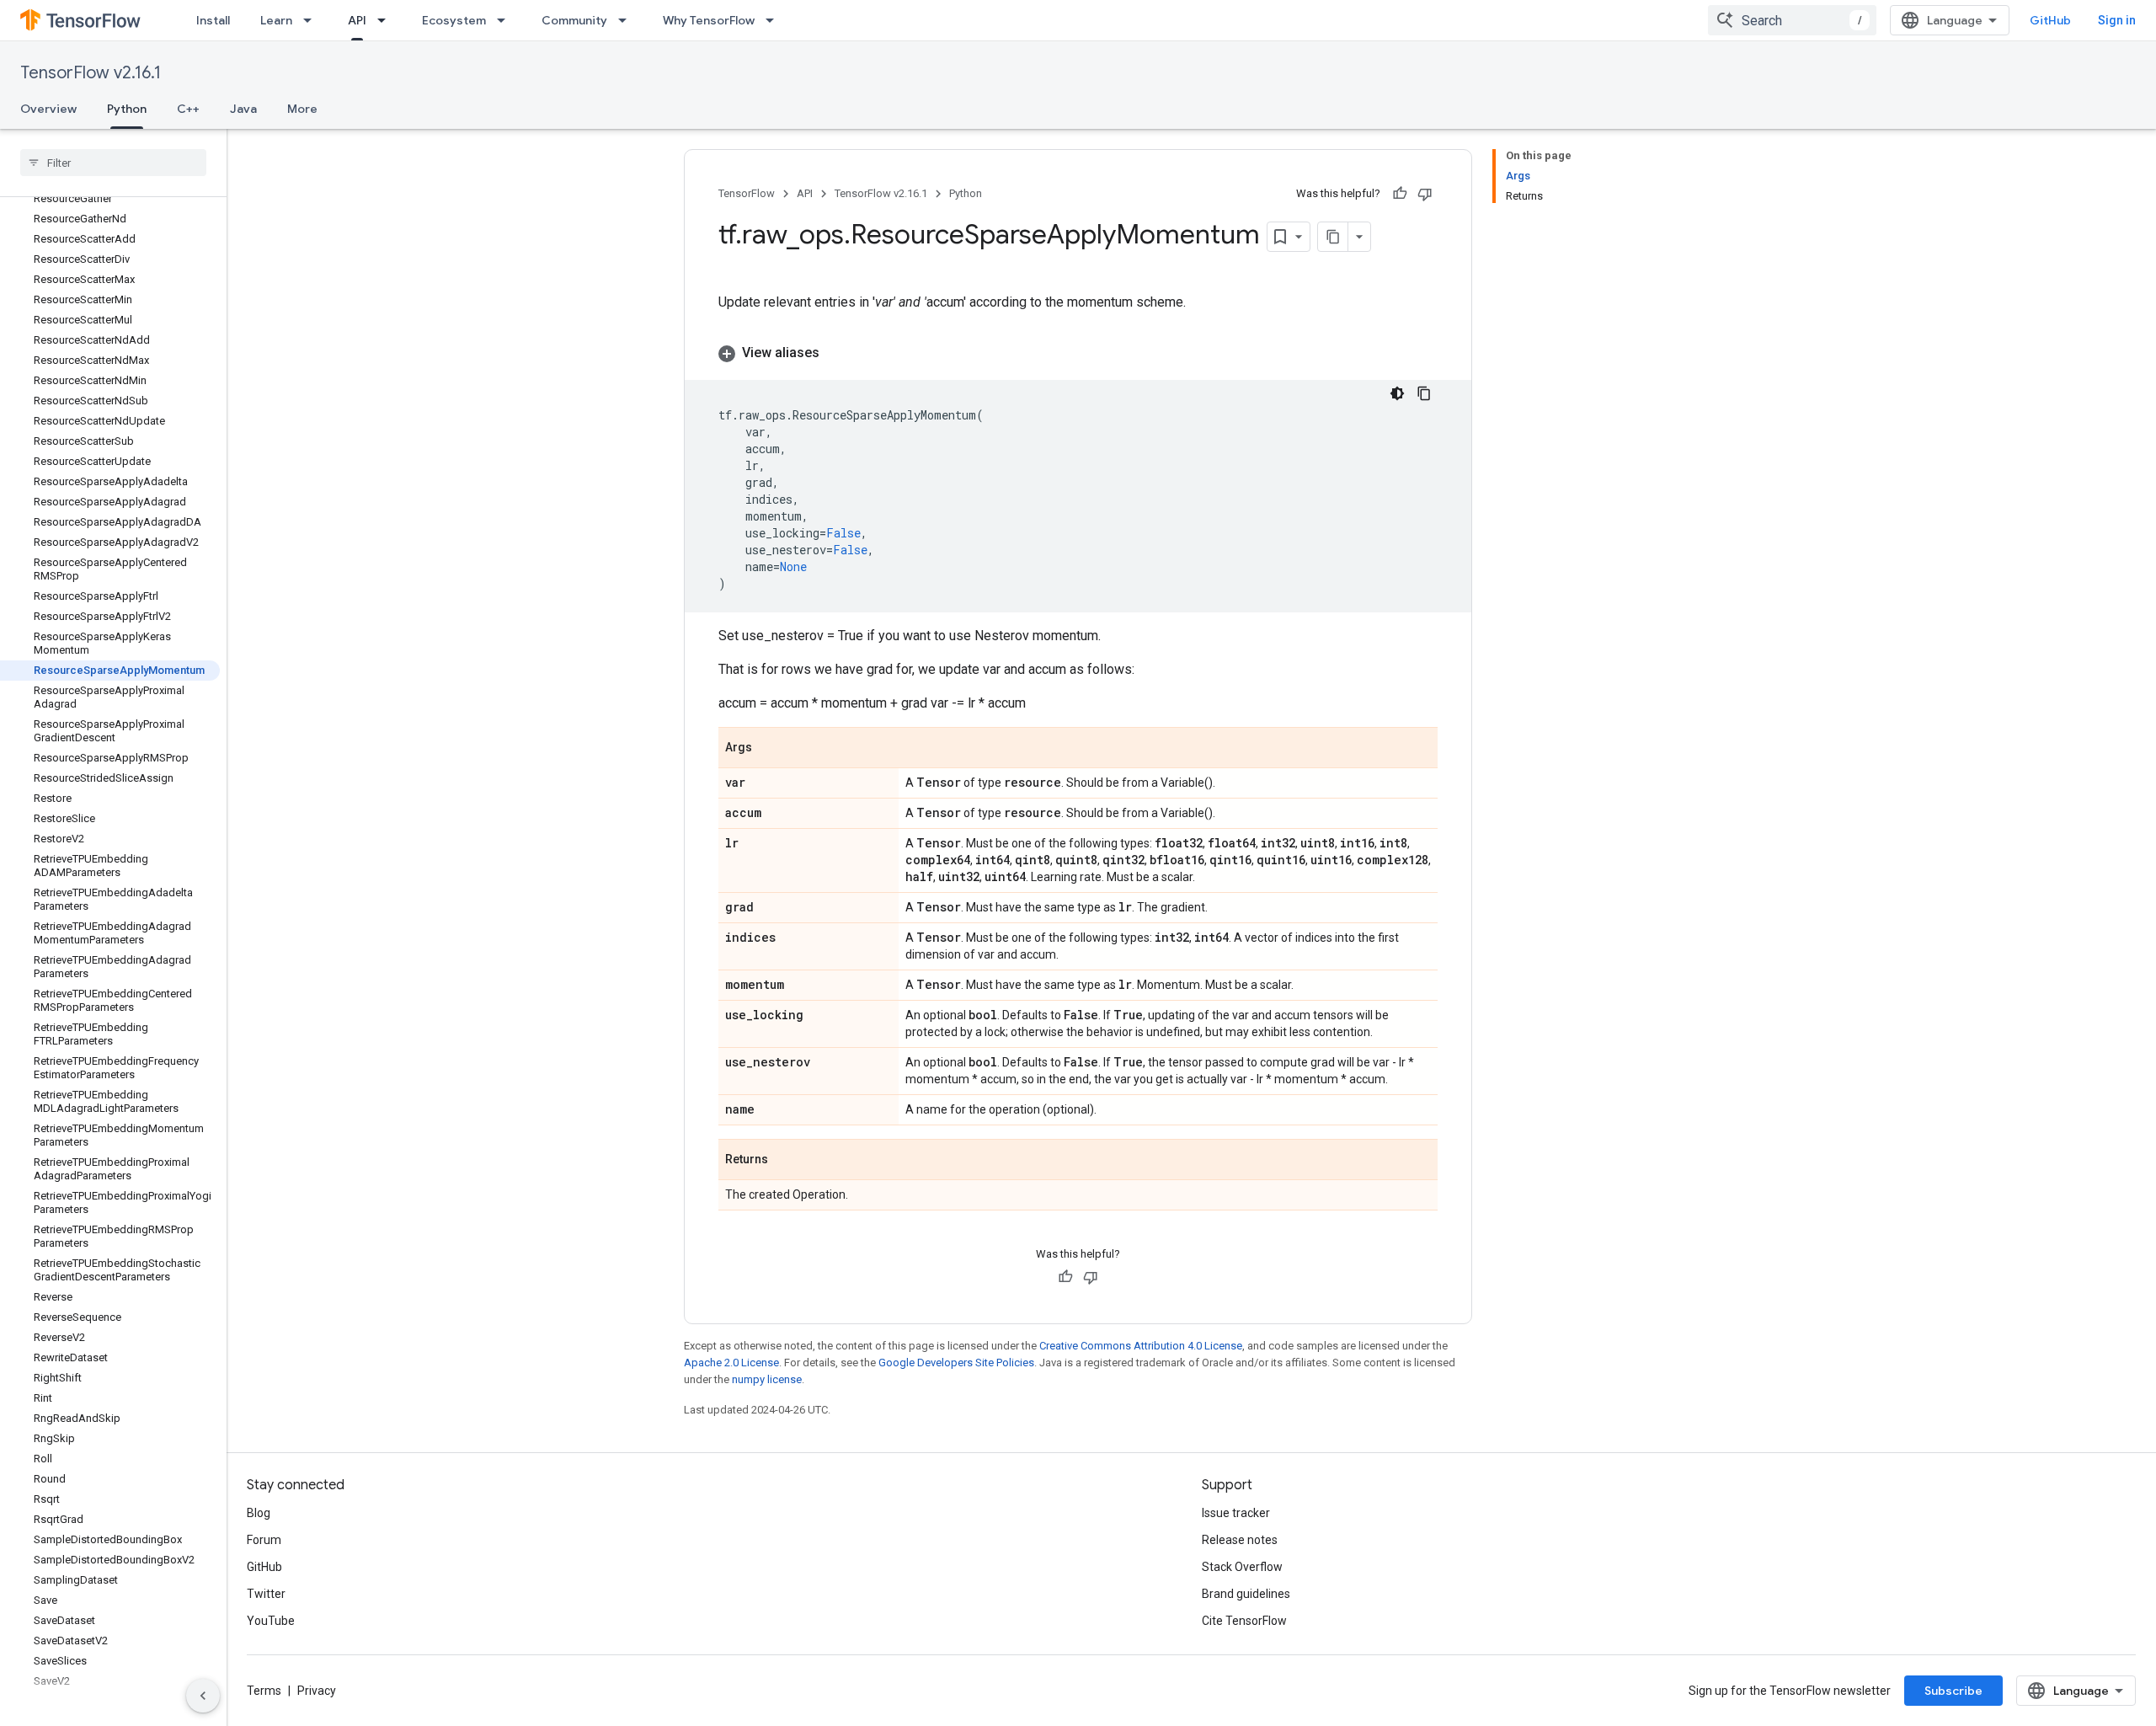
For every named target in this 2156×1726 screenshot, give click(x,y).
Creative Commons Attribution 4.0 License (1141, 1346)
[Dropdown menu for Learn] (312, 20)
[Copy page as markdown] (1333, 237)
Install (213, 20)
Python (127, 109)
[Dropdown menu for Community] (627, 20)
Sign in (2117, 20)
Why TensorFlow (709, 20)
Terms (264, 1691)
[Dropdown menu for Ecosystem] (506, 20)
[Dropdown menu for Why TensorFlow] (775, 20)
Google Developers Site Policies (956, 1363)
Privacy (317, 1691)
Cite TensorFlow (1244, 1621)
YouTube (271, 1621)
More (302, 109)
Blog (259, 1513)
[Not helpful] (1425, 194)
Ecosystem (454, 20)
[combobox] (1792, 20)
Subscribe (1953, 1691)
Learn (276, 20)
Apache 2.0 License (731, 1363)
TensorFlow (747, 193)
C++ (188, 109)
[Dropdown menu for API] (387, 20)
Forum (264, 1540)
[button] (1078, 353)
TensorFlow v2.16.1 (91, 73)
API (357, 20)
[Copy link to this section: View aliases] (836, 353)
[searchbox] (113, 163)
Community (574, 20)
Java (243, 109)
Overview (48, 109)
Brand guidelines (1246, 1594)
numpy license (767, 1379)
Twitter (266, 1594)
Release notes (1240, 1540)
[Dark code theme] (1397, 393)
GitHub (2050, 20)
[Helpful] (1400, 194)
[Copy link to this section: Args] (769, 749)
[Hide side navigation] (203, 1696)
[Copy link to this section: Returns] (785, 1161)
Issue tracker (1236, 1513)
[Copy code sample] (1424, 393)
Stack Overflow (1242, 1567)
